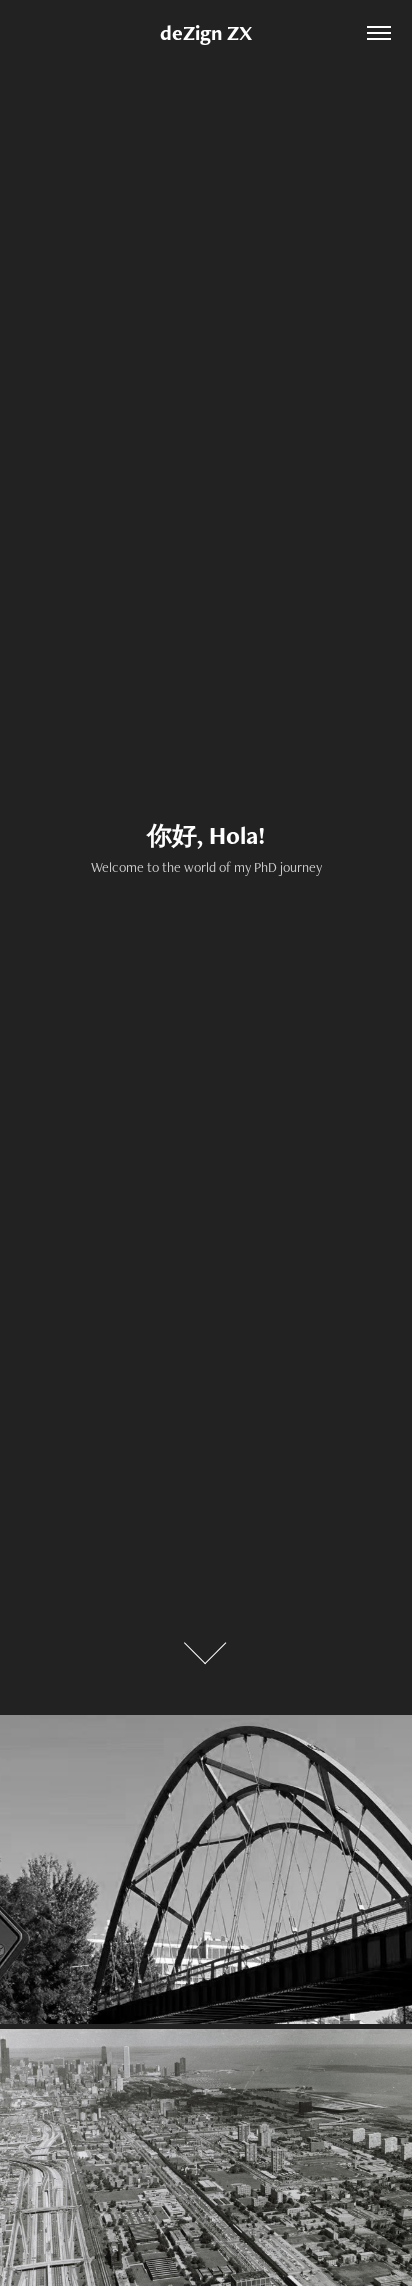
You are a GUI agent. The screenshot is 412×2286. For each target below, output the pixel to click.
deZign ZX (206, 32)
